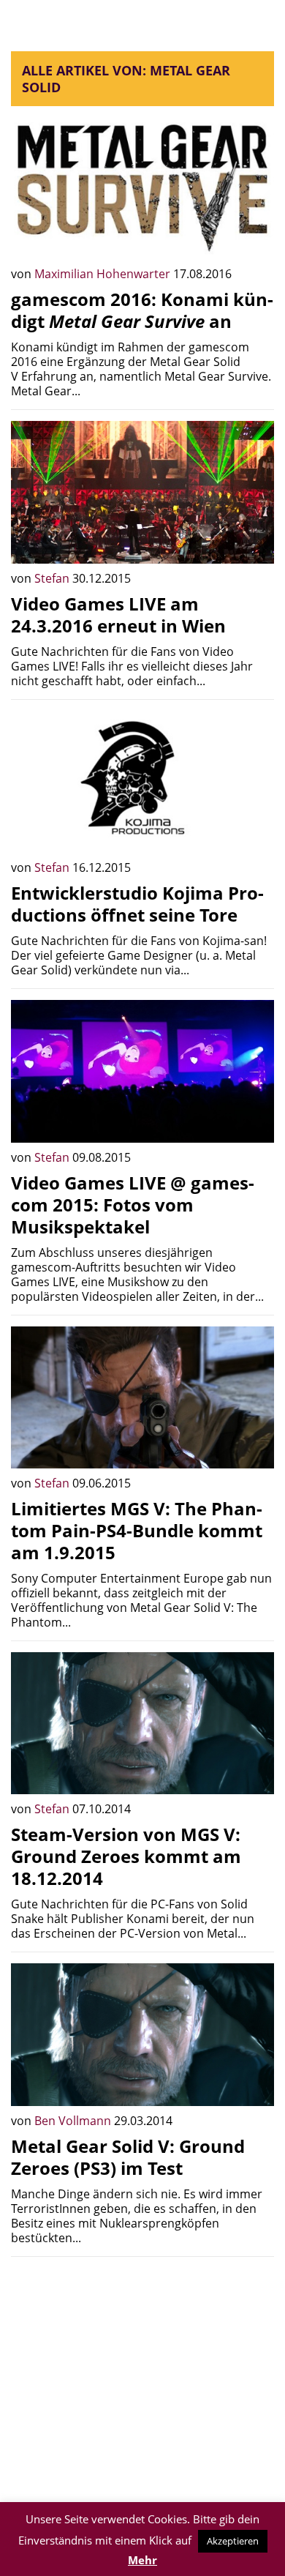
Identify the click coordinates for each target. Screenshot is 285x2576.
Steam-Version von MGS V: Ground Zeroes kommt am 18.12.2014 (126, 1856)
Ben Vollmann (74, 2121)
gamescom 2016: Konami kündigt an (142, 310)
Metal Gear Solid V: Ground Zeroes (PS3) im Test (128, 2157)
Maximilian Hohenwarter (104, 274)
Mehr (142, 2560)
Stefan (53, 578)
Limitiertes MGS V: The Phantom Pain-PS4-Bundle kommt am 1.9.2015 (137, 1530)
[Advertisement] (142, 2370)
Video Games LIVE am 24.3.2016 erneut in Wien (118, 615)
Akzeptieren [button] (233, 2541)
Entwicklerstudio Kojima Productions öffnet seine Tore (137, 904)
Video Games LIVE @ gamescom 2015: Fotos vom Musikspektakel (133, 1205)
